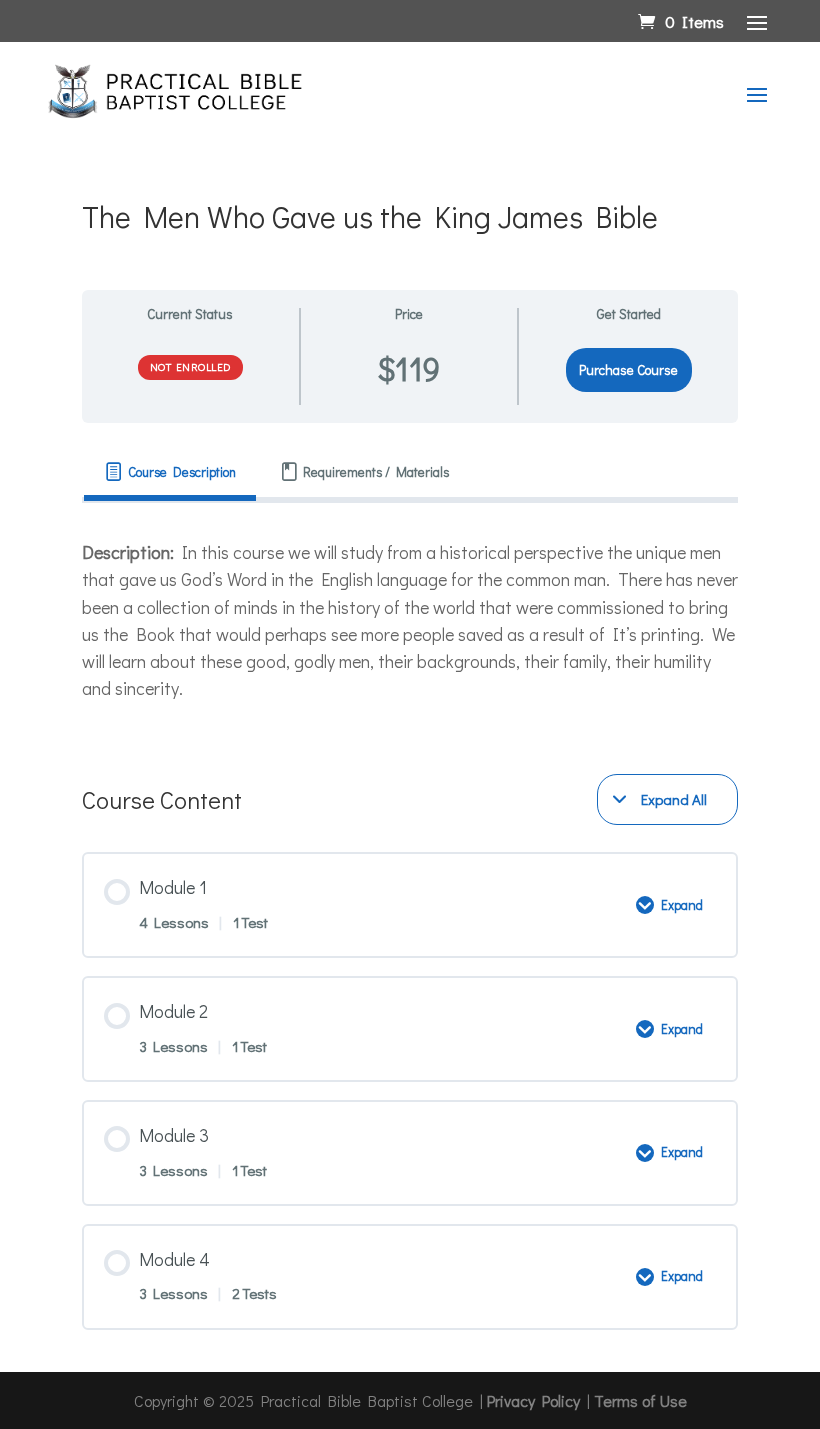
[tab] (170, 472)
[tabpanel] (410, 620)
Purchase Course (628, 370)
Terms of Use (640, 1400)
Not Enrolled (190, 366)
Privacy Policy (533, 1400)
